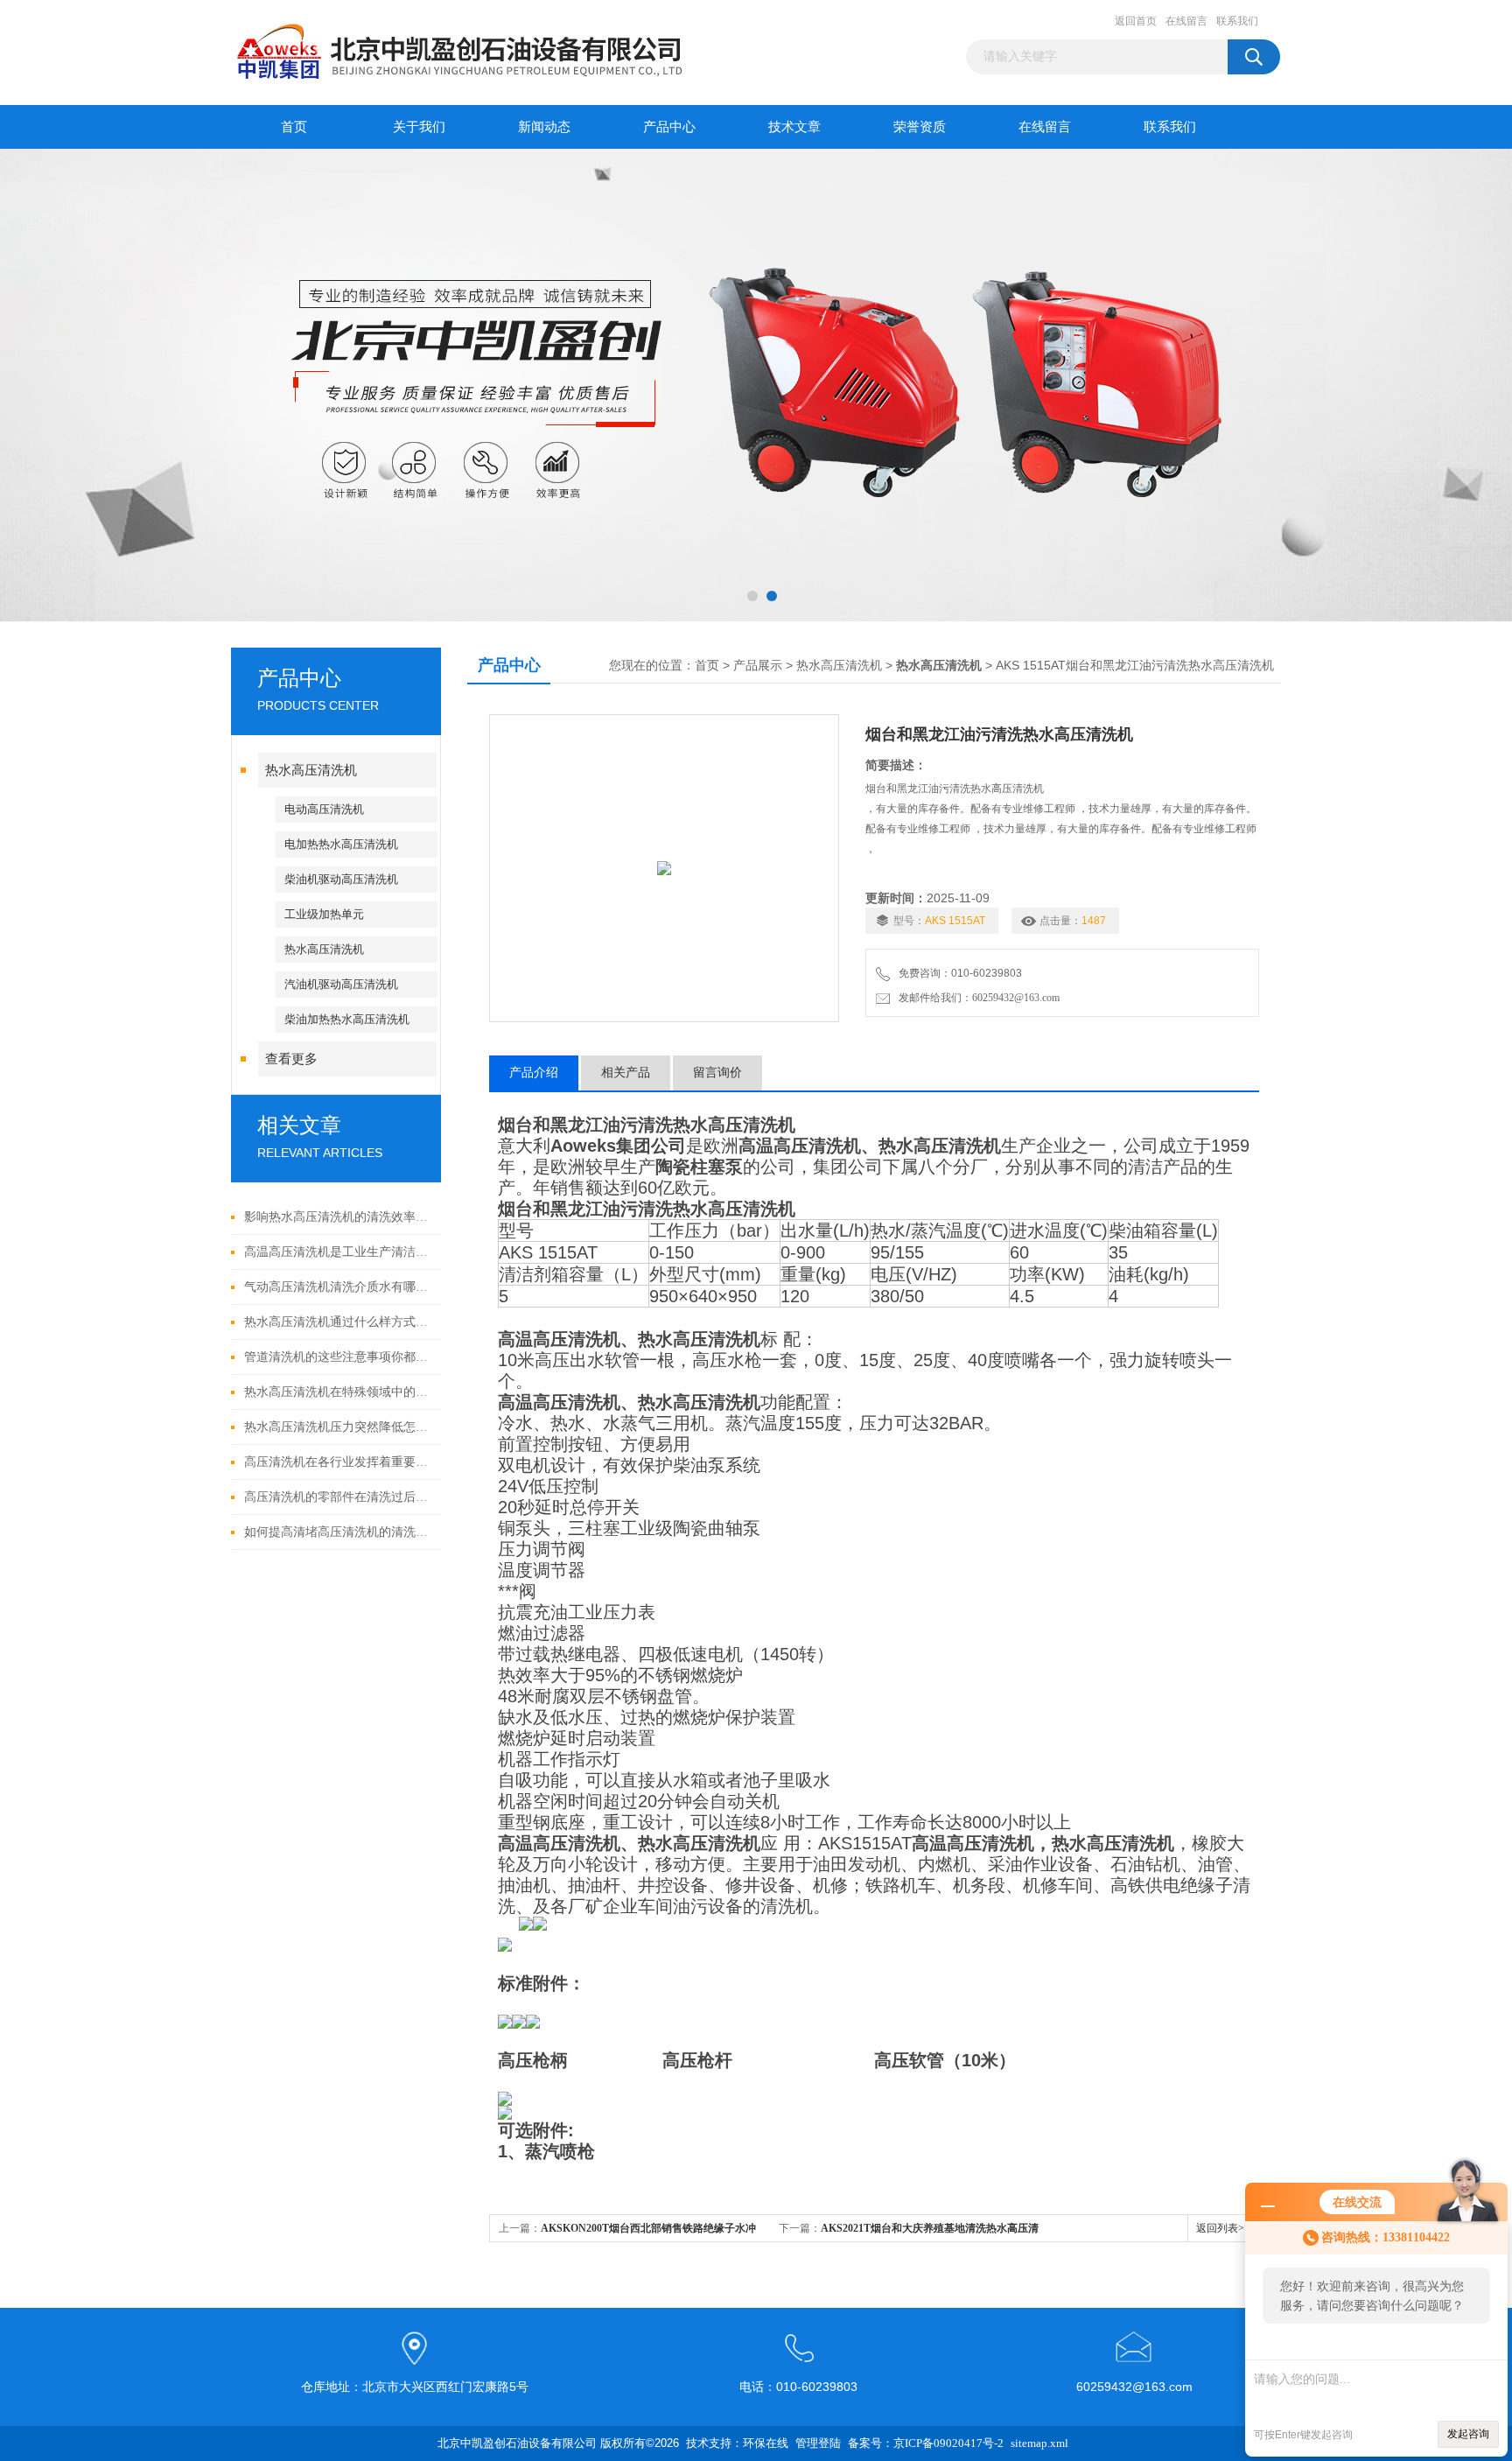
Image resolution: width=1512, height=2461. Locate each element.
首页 (294, 127)
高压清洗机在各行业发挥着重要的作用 (338, 1462)
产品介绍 (534, 1073)
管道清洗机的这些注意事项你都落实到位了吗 (338, 1357)
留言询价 (717, 1073)
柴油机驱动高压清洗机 (341, 879)
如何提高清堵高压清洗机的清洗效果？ (338, 1532)
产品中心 (669, 127)
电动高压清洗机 (324, 809)
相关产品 (626, 1073)
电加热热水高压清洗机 (341, 844)
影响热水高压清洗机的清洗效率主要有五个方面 (338, 1217)
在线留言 (1186, 21)
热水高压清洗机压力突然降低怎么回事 (338, 1427)
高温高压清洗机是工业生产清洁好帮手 (338, 1252)
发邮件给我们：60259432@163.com (976, 998)
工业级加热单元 (324, 914)
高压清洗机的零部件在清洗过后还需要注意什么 (338, 1497)
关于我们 (419, 127)
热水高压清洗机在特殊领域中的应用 (338, 1392)
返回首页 (1136, 21)
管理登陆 (818, 2443)
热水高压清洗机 (311, 770)
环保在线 (766, 2443)
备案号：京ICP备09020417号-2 (926, 2443)
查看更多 (291, 1059)
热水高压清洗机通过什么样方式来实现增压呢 (338, 1322)
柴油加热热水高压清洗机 (347, 1019)
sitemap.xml (1039, 2443)
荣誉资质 (920, 127)
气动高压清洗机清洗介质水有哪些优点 (338, 1287)
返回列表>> (1223, 2228)
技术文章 (794, 127)
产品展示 (758, 666)
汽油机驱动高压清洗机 (341, 984)
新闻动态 (544, 127)
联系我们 (1237, 21)
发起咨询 (1468, 2434)
